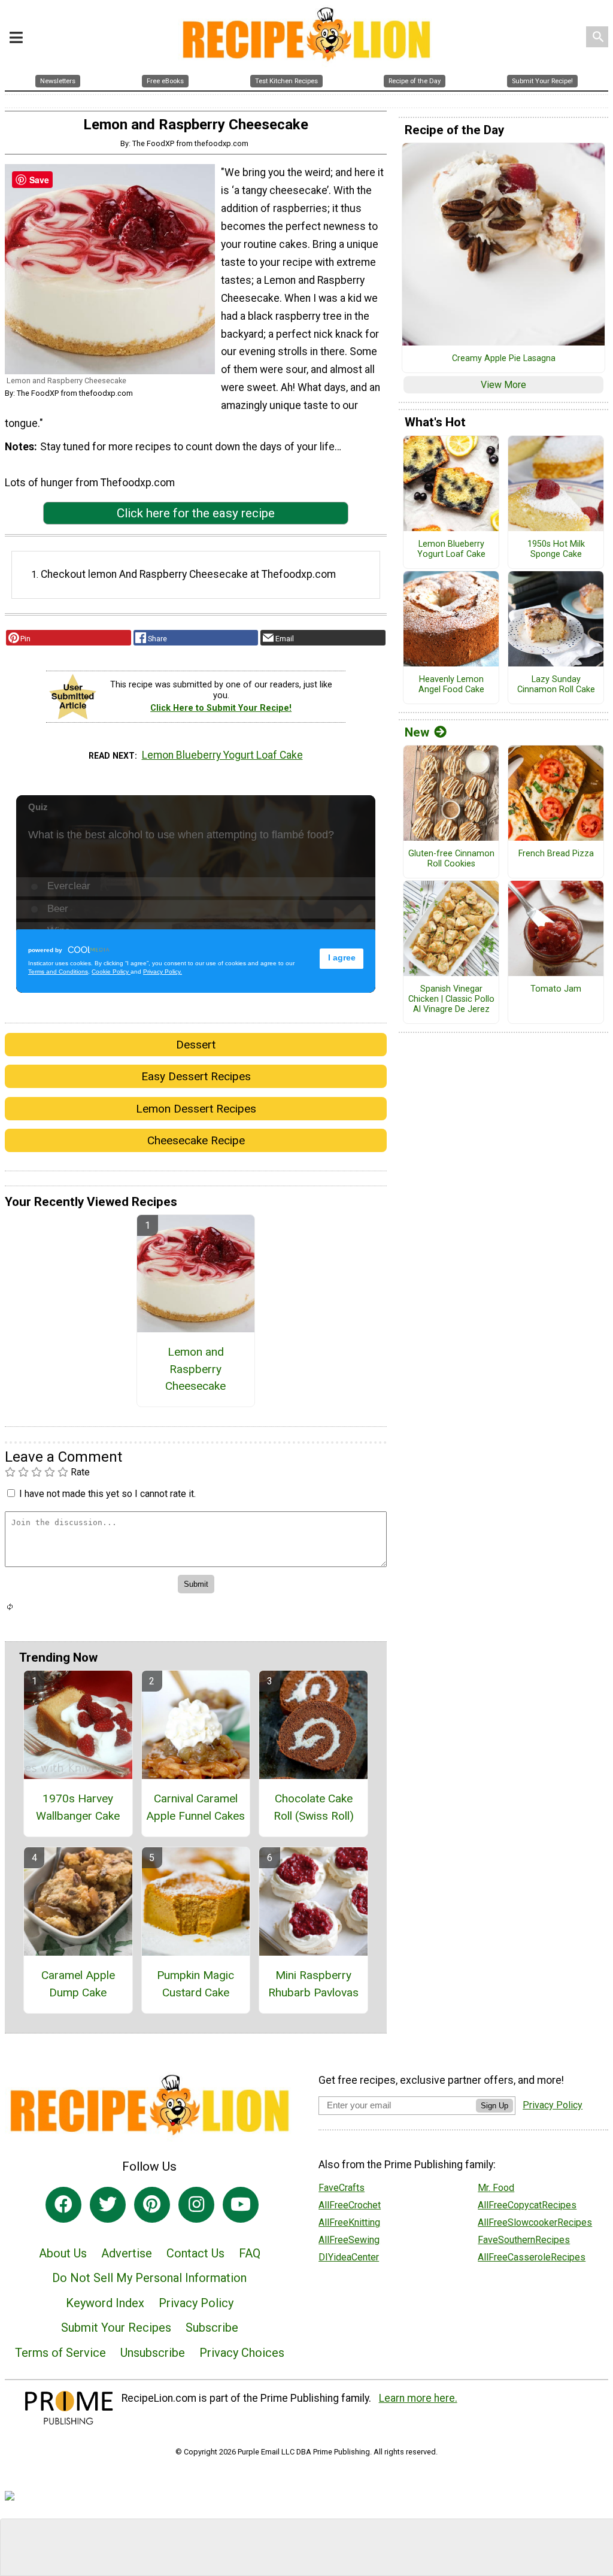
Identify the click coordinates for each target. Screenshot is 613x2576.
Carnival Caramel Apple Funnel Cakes (195, 1807)
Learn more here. (418, 2398)
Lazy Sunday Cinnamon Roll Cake (556, 685)
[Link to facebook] (63, 2205)
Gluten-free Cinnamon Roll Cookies (451, 859)
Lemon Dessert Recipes (196, 1109)
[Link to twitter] (108, 2205)
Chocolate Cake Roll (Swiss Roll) (314, 1807)
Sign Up (494, 2106)
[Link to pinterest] (152, 2205)
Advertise (127, 2253)
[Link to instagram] (196, 2205)
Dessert (196, 1045)
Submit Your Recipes (116, 2328)
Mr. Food (496, 2188)
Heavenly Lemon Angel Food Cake (451, 685)
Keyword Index (105, 2303)
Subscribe (212, 2328)
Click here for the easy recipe (196, 513)
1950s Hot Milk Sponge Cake (556, 549)
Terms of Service (60, 2353)
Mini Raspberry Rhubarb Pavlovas (313, 1984)
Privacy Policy (196, 2303)
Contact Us (195, 2253)
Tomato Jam (556, 989)
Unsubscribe (153, 2353)
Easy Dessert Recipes (196, 1076)
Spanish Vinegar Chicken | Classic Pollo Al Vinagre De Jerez (451, 999)
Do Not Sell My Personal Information (149, 2278)
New (417, 732)
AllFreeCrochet (350, 2205)
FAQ (250, 2253)
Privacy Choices (242, 2353)
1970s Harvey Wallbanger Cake (78, 1807)
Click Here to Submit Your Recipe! (221, 708)
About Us (63, 2253)
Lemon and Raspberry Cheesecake (195, 1369)
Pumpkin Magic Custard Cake (195, 1984)
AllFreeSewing (349, 2240)
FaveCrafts (342, 2188)
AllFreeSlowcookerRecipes (535, 2222)
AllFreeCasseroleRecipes (532, 2257)
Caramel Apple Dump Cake (78, 1984)
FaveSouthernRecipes (524, 2240)
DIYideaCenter (349, 2257)
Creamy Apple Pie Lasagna (504, 359)
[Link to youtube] (241, 2205)
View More (503, 385)
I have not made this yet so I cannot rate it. (107, 1494)
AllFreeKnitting (349, 2222)
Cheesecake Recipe (196, 1140)
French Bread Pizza (556, 854)
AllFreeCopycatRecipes (527, 2205)
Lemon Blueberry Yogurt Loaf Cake (222, 755)
